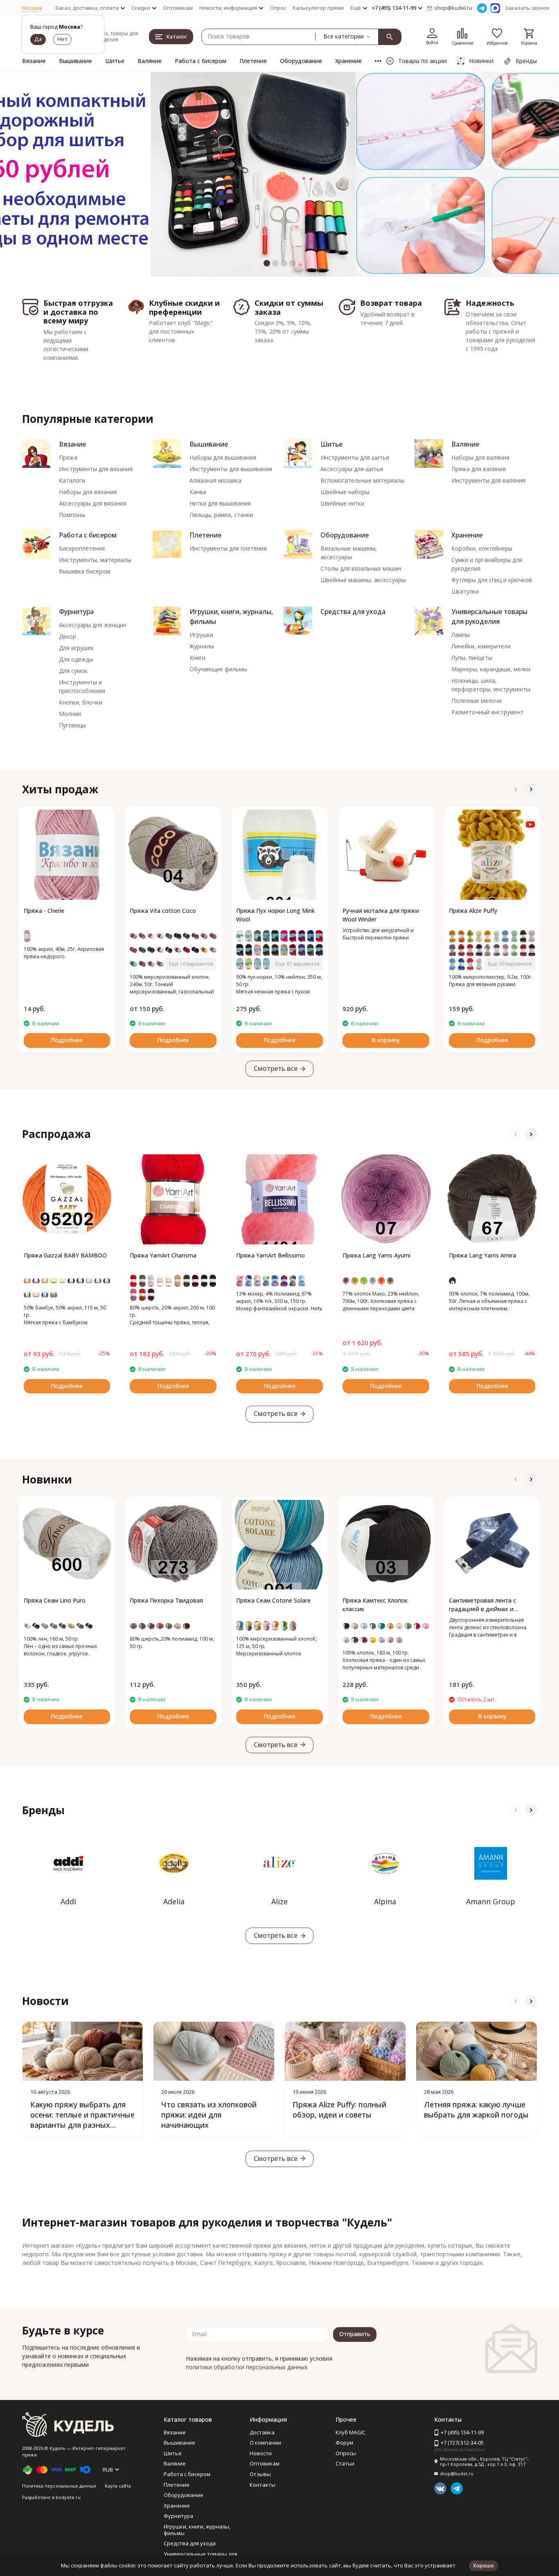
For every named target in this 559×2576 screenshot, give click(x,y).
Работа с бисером (201, 61)
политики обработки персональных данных (247, 2367)
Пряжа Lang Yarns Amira (482, 1255)
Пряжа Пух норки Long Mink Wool (275, 915)
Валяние (150, 61)
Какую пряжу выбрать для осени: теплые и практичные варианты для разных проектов (82, 2120)
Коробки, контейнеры (482, 548)
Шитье (115, 61)
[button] (28, 174)
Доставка (262, 2432)
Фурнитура (76, 612)
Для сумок (73, 671)
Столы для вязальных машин (361, 568)
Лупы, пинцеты (472, 658)
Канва (198, 492)
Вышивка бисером (85, 571)
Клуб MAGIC (351, 2432)
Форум (344, 2443)
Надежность (490, 303)
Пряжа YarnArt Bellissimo (270, 1255)
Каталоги (72, 480)
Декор (68, 636)
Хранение (348, 61)
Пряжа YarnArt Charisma (163, 1255)
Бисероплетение (82, 548)
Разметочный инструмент (488, 712)
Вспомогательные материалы (362, 480)
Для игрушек (76, 648)
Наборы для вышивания (223, 457)
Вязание (34, 61)
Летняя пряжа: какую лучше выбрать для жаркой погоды (476, 2110)
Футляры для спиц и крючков (492, 580)
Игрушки (201, 635)
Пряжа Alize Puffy (473, 911)
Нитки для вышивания (220, 503)
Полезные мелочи (477, 701)
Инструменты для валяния (488, 480)
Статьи (345, 2463)
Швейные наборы (345, 492)
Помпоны (72, 515)
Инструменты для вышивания (231, 469)
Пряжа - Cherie (44, 911)
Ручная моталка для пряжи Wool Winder (381, 915)
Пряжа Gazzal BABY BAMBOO (65, 1255)
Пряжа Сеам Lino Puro (55, 1600)
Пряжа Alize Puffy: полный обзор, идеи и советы (339, 2110)
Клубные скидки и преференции (184, 307)
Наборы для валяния (480, 457)
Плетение (253, 61)
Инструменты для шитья (355, 457)
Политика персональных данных (59, 2486)
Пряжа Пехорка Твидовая (166, 1600)
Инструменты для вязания (96, 469)
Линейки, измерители (481, 646)
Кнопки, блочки (81, 702)
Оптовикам (178, 8)
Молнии (70, 714)
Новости (261, 2453)
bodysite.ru (68, 2497)
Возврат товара (391, 303)
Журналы (202, 646)
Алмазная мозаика (215, 480)
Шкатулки (465, 591)
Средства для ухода (353, 612)
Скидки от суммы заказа (289, 307)
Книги (197, 658)
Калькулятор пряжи (318, 8)
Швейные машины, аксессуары (363, 580)
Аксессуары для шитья (352, 469)
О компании (265, 2443)
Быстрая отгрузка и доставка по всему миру (78, 312)
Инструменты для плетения (228, 548)
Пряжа (68, 457)
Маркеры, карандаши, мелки (491, 669)
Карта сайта (118, 2486)
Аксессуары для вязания (93, 503)
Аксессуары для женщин (93, 625)
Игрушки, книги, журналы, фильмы (197, 2530)
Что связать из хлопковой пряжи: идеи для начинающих (209, 2115)
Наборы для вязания (88, 492)
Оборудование (301, 61)
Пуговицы (72, 725)
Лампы (461, 635)
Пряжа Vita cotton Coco (163, 911)
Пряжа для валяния (479, 469)
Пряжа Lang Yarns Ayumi (376, 1255)
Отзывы (260, 2474)
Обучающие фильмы (218, 669)
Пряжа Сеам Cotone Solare (273, 1600)
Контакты (263, 2485)
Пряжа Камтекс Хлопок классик (375, 1605)
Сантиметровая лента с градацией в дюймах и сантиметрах (482, 1605)
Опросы (346, 2453)
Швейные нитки (342, 503)
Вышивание (76, 61)
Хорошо (483, 2565)
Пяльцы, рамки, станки (221, 515)
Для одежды (76, 659)
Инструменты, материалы (95, 560)
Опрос (278, 8)
